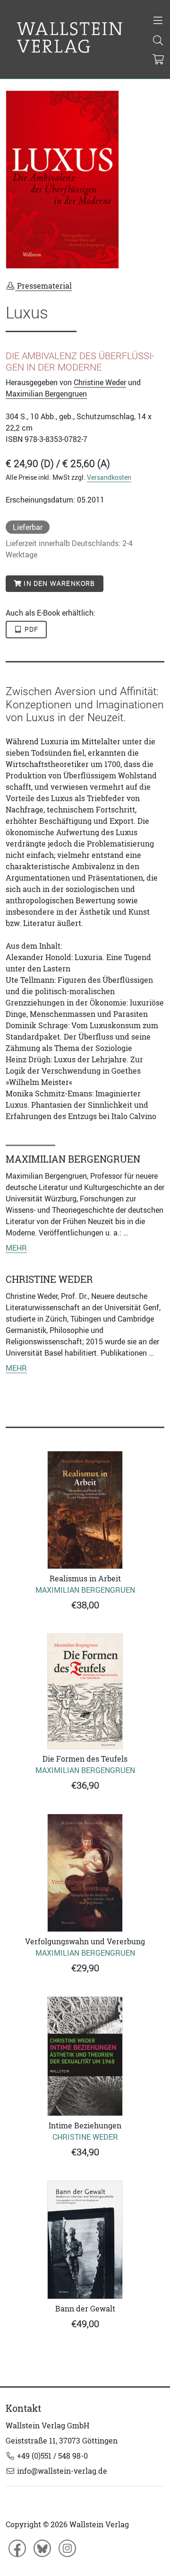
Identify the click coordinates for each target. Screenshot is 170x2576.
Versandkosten (109, 477)
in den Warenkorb (58, 583)
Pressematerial (43, 286)
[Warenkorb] (158, 60)
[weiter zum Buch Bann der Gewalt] (85, 2240)
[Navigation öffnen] (158, 21)
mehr (16, 1248)
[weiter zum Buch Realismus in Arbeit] (85, 1510)
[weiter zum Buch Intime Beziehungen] (85, 2056)
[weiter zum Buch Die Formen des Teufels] (85, 1691)
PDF (31, 629)
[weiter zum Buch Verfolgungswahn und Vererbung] (85, 1873)
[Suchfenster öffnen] (158, 41)
